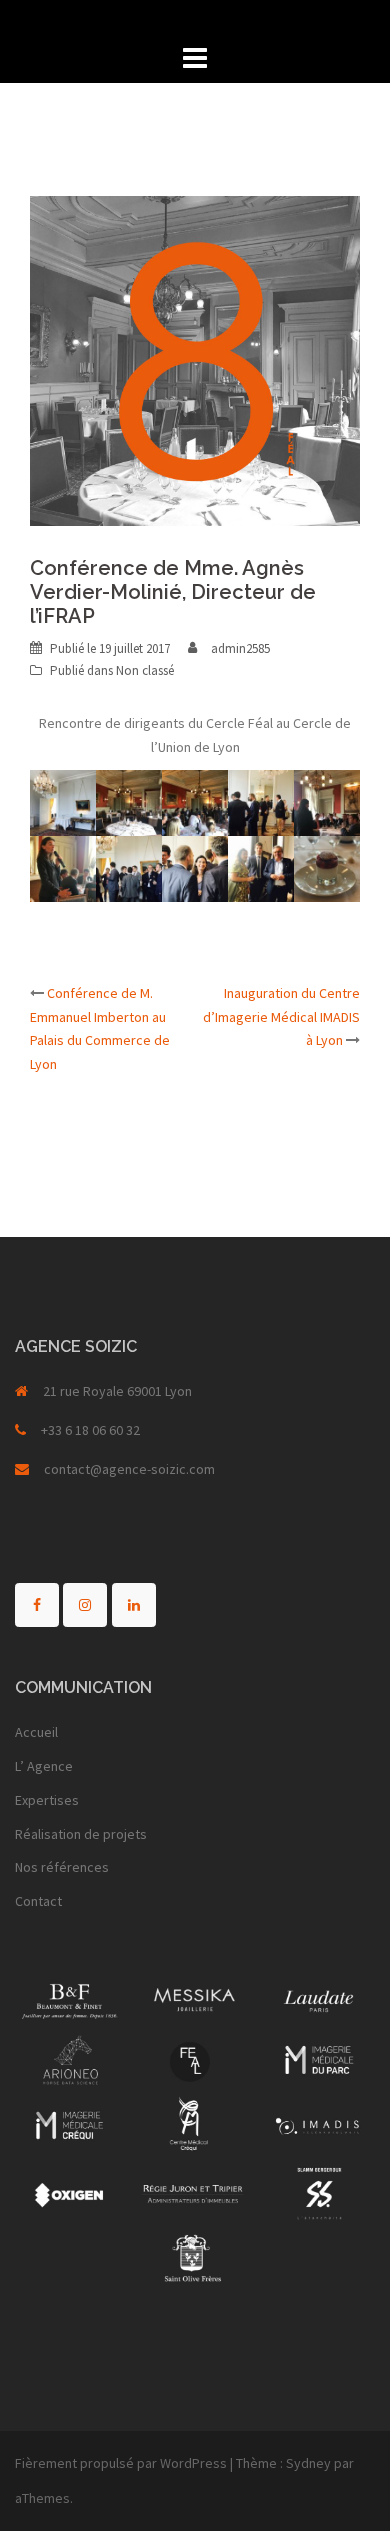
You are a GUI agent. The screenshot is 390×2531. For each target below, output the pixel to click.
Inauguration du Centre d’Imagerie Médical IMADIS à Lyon (281, 1017)
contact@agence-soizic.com (129, 1469)
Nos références (62, 1867)
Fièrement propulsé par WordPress (121, 2463)
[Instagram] (85, 1605)
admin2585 (240, 648)
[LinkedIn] (134, 1605)
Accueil (36, 1732)
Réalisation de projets (81, 1834)
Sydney (308, 2463)
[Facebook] (37, 1605)
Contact (38, 1901)
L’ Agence (44, 1766)
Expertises (47, 1800)
